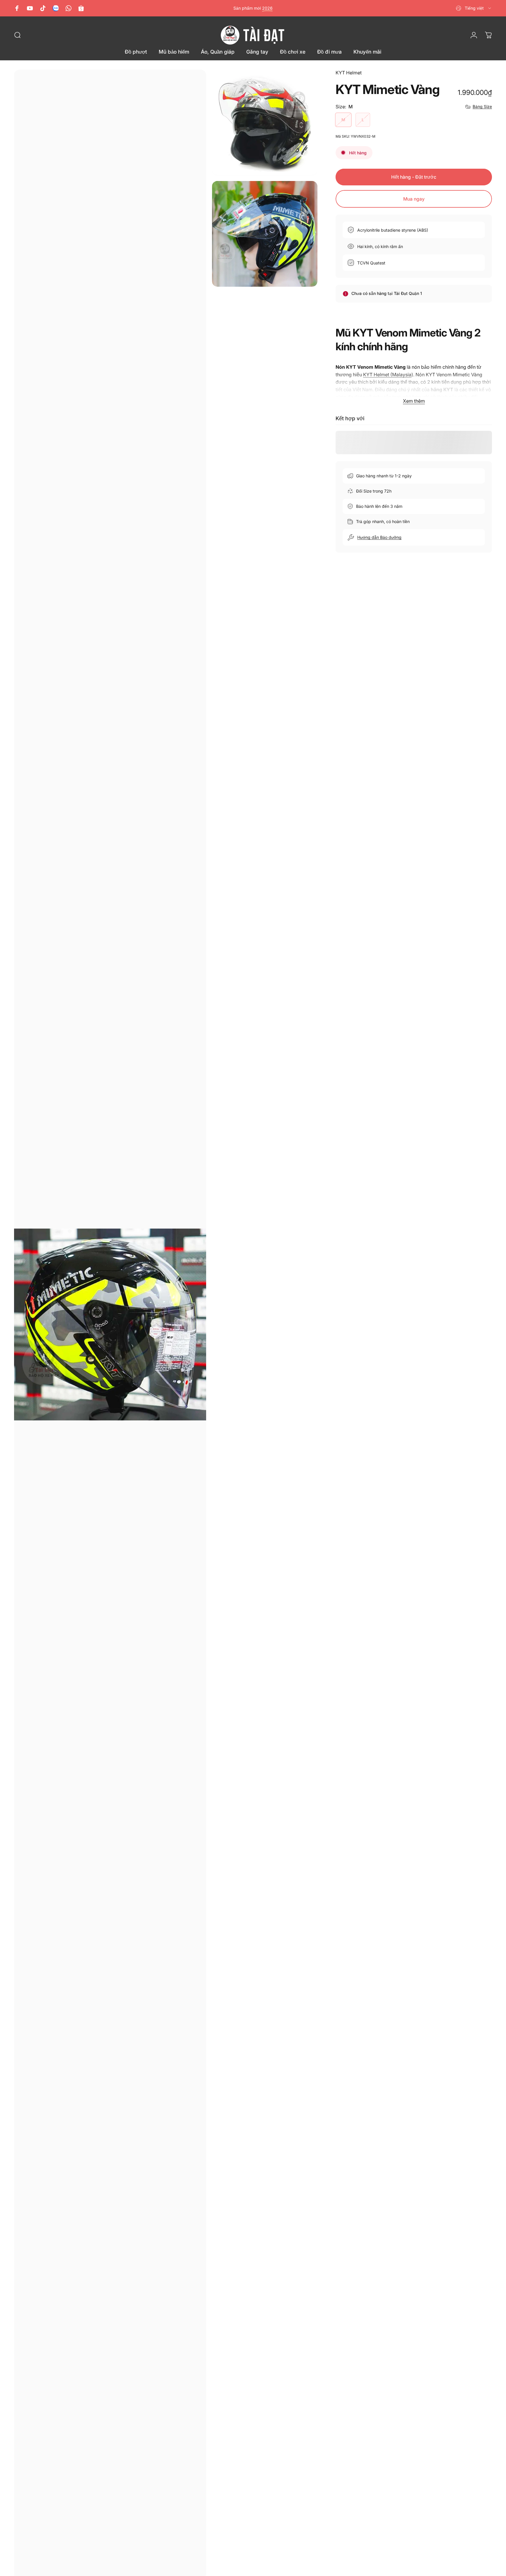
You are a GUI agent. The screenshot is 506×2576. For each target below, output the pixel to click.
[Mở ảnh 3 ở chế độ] (265, 234)
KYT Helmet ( (378, 375)
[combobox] (474, 8)
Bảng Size (482, 106)
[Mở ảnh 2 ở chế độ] (265, 123)
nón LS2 (271, 8)
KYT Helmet (349, 73)
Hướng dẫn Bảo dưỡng (379, 537)
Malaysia (402, 375)
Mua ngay (414, 199)
